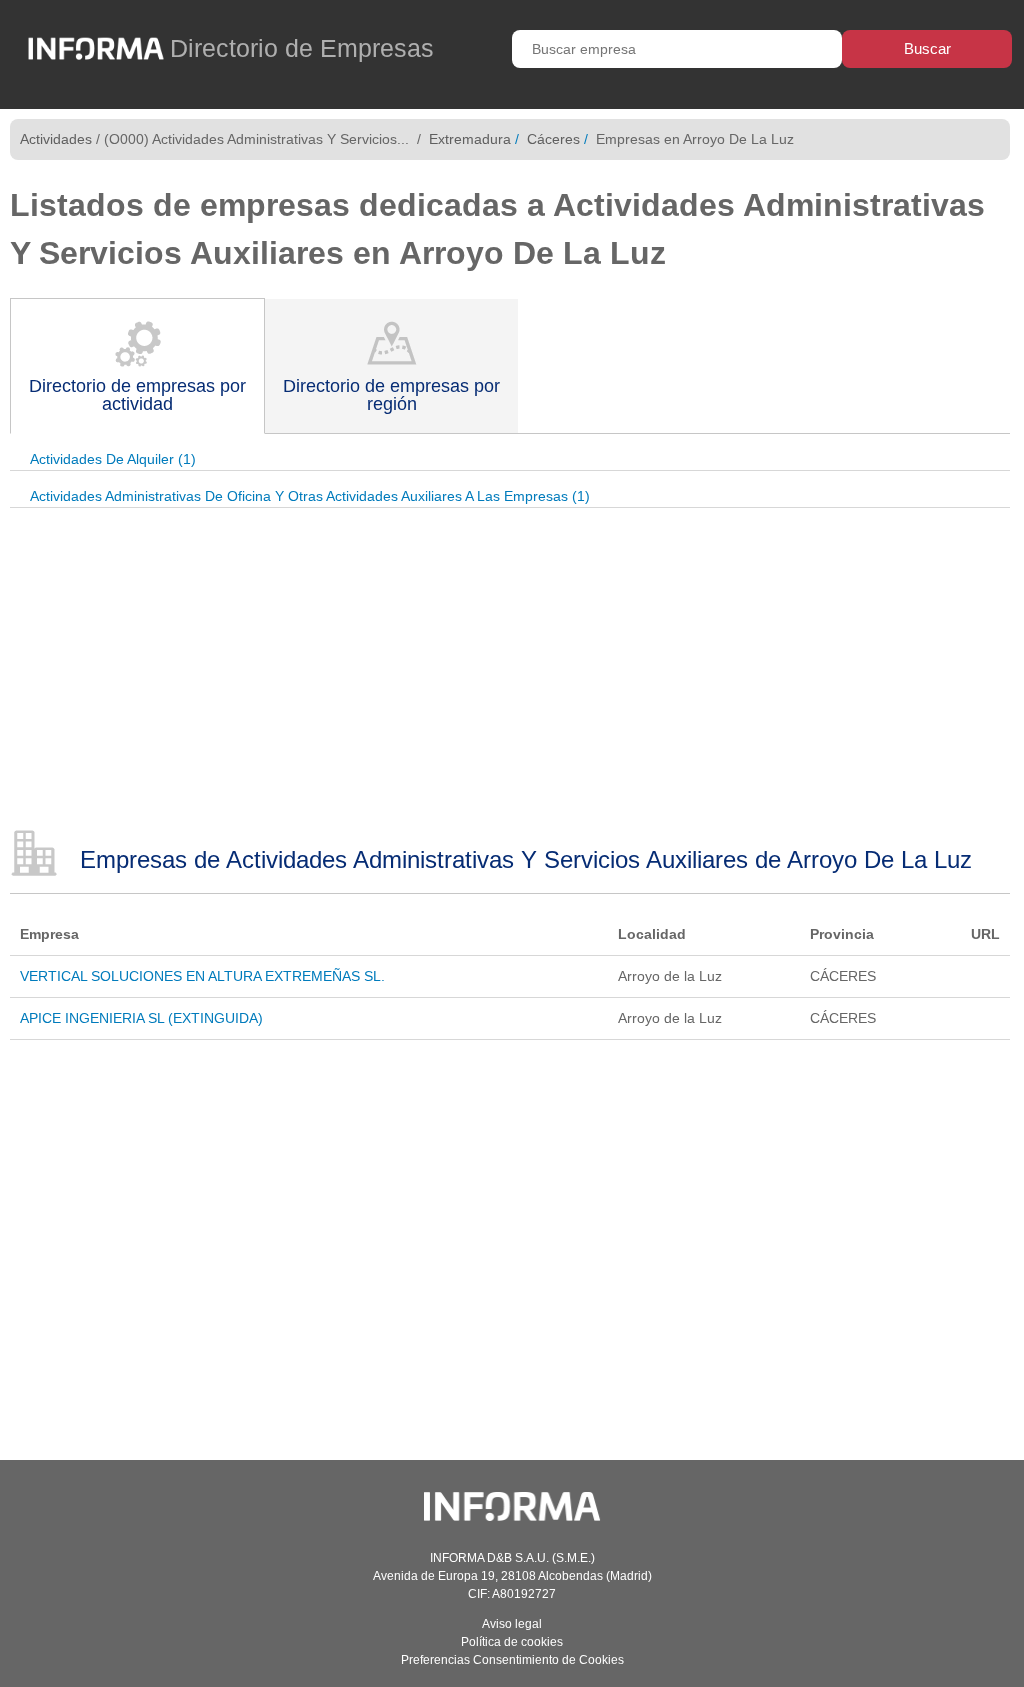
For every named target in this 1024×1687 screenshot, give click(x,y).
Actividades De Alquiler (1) (113, 459)
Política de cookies (512, 1642)
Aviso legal (512, 1624)
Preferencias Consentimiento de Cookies (512, 1660)
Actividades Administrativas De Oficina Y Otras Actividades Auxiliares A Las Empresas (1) (310, 496)
